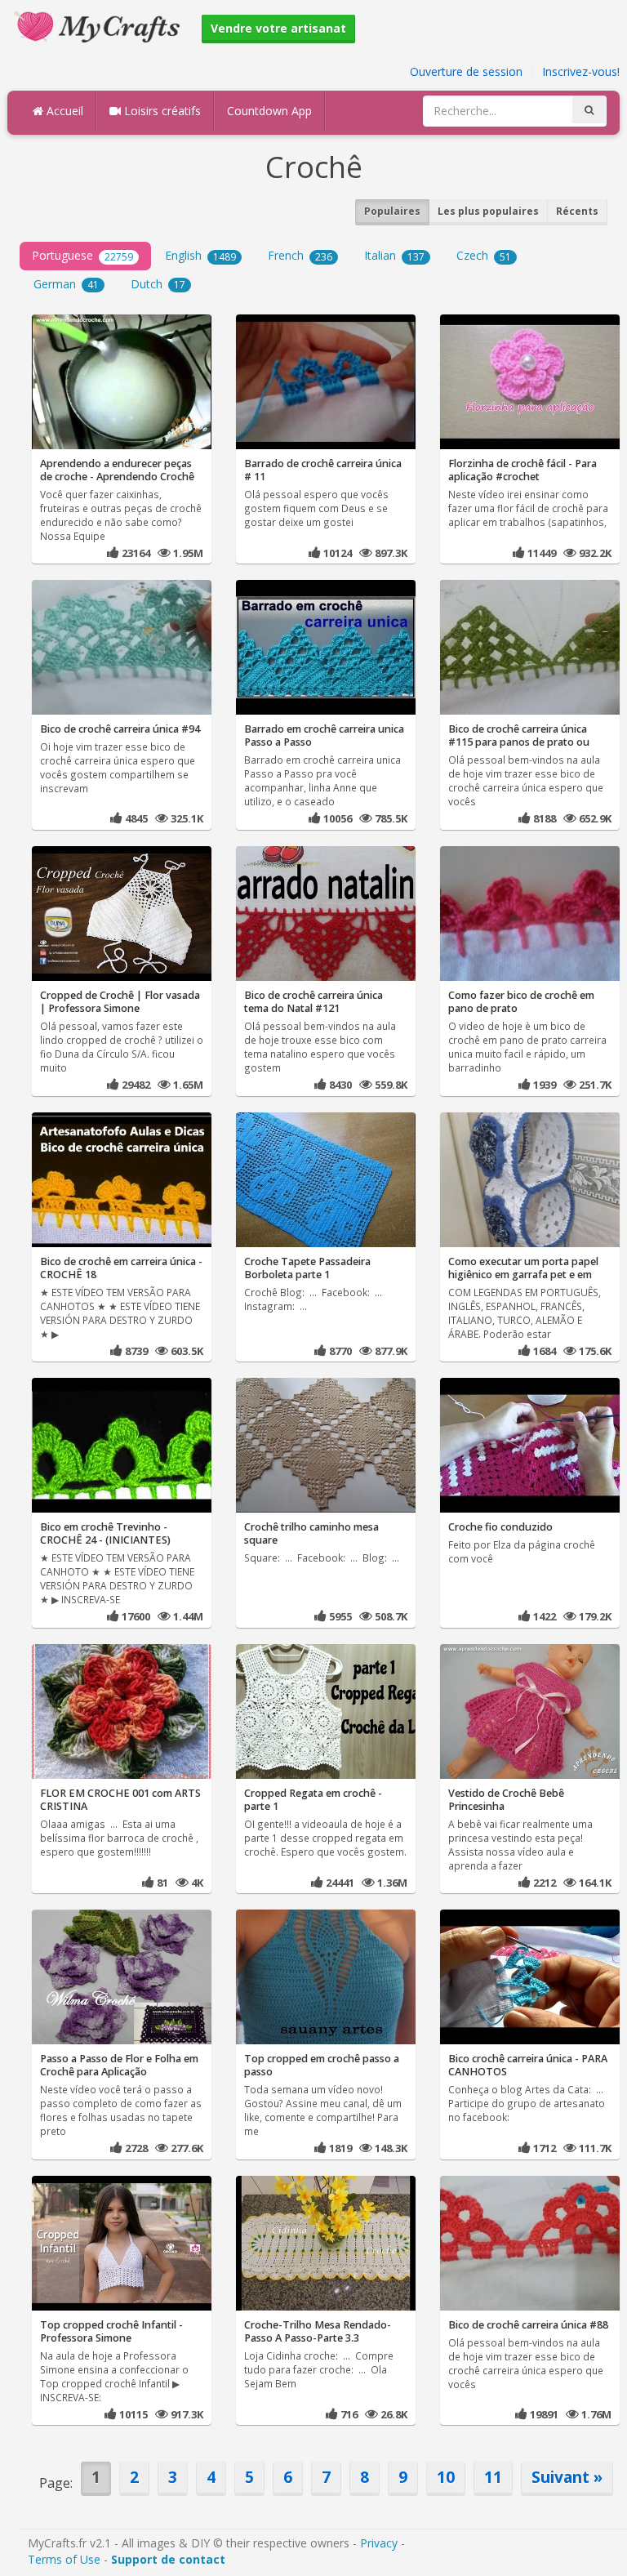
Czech (484, 255)
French (300, 255)
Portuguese (82, 255)
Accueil (63, 111)
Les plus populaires (488, 211)
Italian (394, 255)
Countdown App (269, 111)
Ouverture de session (466, 71)
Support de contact (168, 2559)
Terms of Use (64, 2559)
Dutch (158, 284)
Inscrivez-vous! (581, 71)
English (200, 255)
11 (493, 2477)
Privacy (379, 2543)
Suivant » (567, 2477)
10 (446, 2477)
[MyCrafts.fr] (99, 25)
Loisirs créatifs (161, 111)
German (66, 284)
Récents (577, 211)
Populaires (392, 211)
